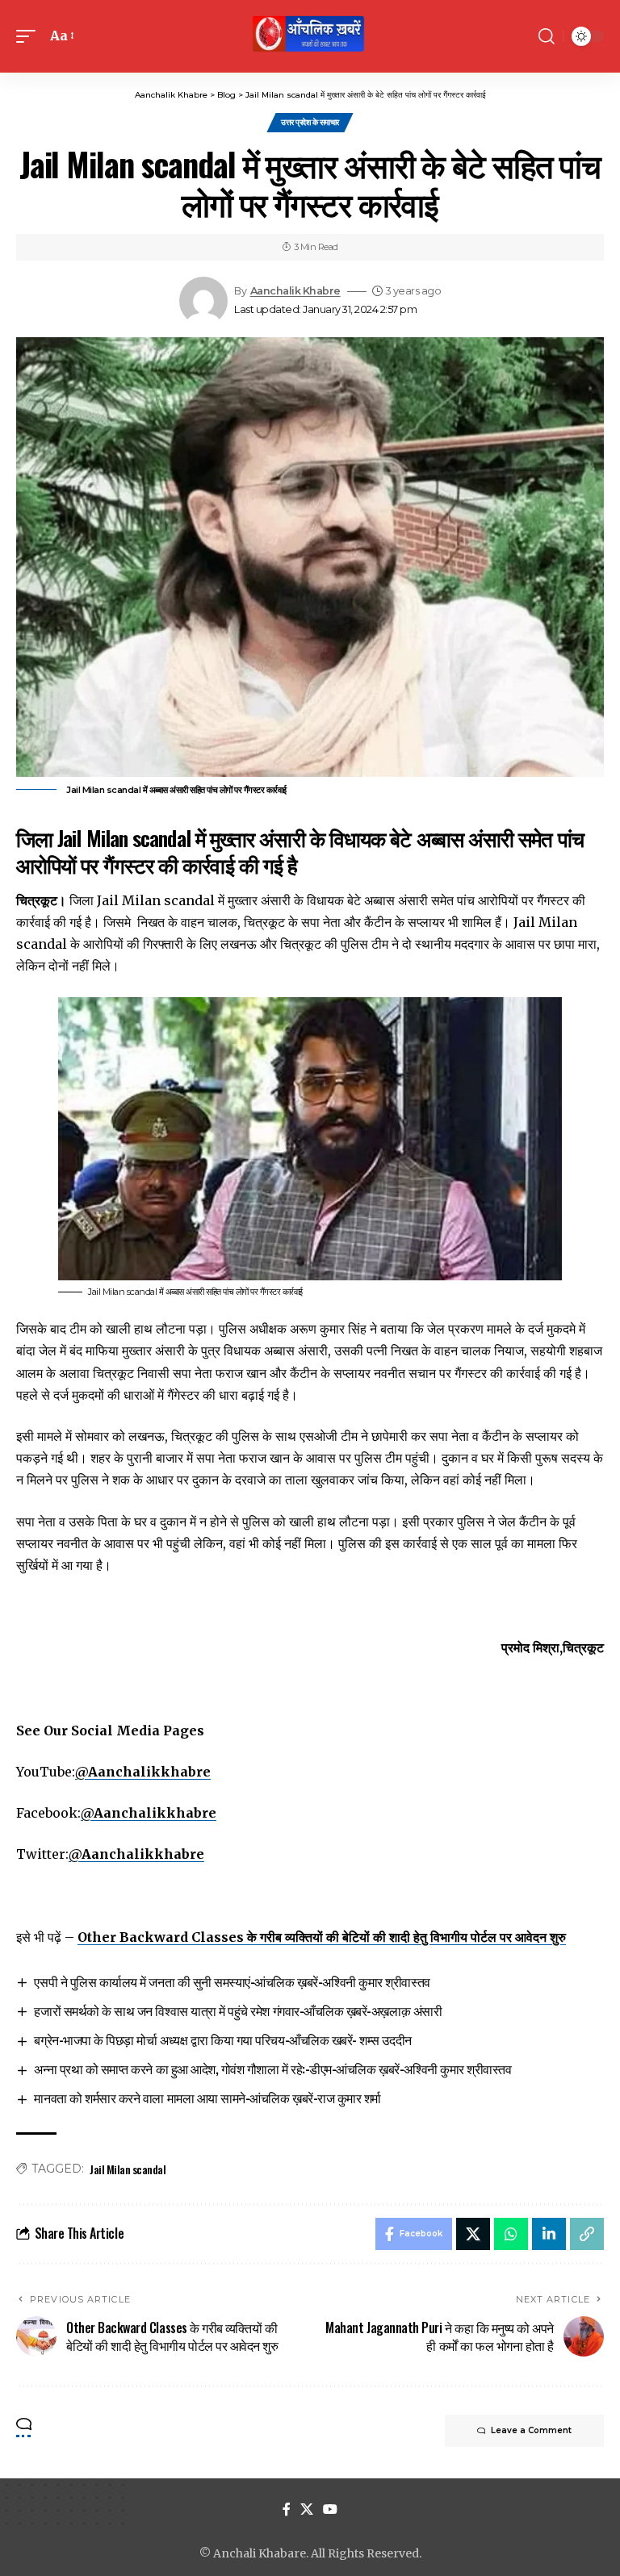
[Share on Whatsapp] (511, 2234)
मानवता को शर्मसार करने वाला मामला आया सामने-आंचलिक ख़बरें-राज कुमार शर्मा (207, 2098)
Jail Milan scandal (128, 2169)
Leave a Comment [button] (531, 2430)
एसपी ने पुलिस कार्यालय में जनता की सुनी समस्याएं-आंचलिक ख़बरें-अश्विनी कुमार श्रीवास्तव (232, 1981)
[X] (307, 2509)
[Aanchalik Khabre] (310, 36)
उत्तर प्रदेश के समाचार (310, 122)
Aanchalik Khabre (295, 291)
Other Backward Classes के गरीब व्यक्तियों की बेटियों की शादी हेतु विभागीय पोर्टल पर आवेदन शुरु (322, 1937)
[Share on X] (473, 2234)
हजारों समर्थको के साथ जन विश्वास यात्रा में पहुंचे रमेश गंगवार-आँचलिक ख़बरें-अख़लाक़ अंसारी (238, 2010)
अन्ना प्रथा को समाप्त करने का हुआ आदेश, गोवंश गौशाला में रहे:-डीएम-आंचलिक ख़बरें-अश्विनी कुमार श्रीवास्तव (272, 2069)
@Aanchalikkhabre (143, 1772)
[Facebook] (287, 2509)
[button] (30, 36)
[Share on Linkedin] (549, 2234)
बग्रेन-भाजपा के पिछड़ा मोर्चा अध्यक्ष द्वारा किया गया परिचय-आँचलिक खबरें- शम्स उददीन (222, 2040)
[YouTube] (330, 2509)
